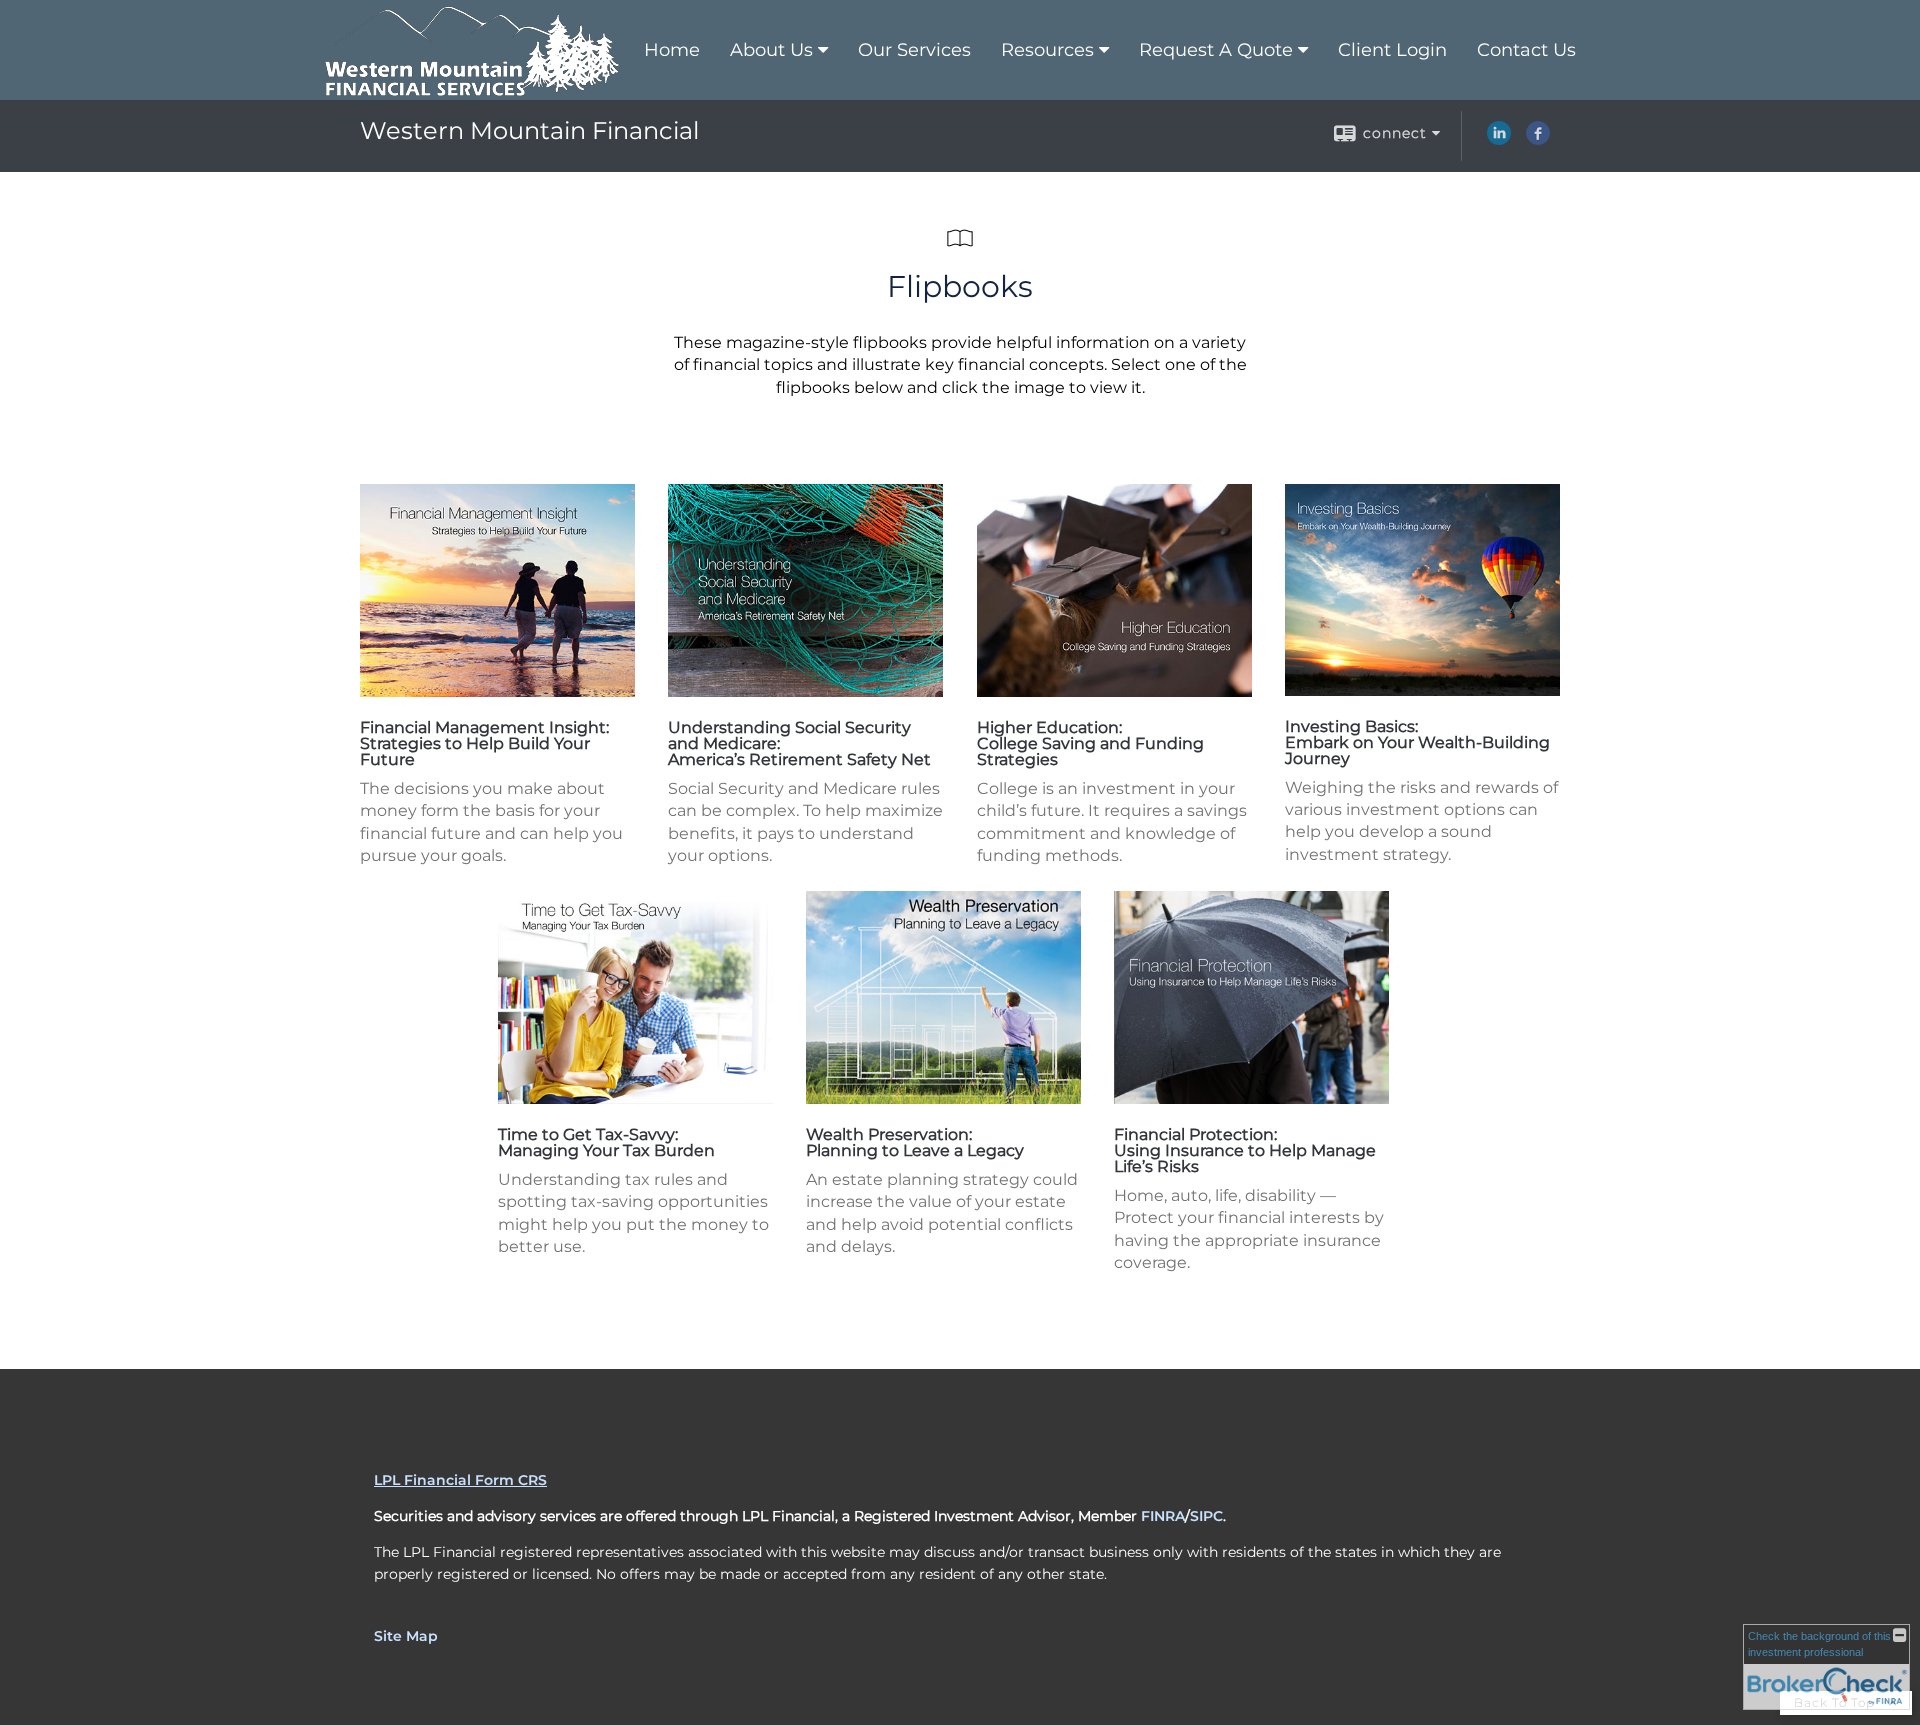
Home (672, 50)
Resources (1047, 50)
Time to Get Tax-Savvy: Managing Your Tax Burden (606, 1142)
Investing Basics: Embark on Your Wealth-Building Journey (1417, 742)
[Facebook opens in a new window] (1538, 140)
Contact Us (1526, 50)
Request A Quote (1216, 50)
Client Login (1392, 50)
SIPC (1206, 1516)
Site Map (406, 1636)
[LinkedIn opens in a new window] (1499, 140)
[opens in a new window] (497, 691)
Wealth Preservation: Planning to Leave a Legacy (915, 1142)
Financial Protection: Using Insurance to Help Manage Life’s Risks (1245, 1150)
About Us (771, 50)
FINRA (1163, 1516)
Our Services (914, 50)
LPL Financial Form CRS (460, 1480)
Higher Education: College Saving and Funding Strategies (1090, 743)
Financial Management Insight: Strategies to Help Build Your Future (484, 743)
